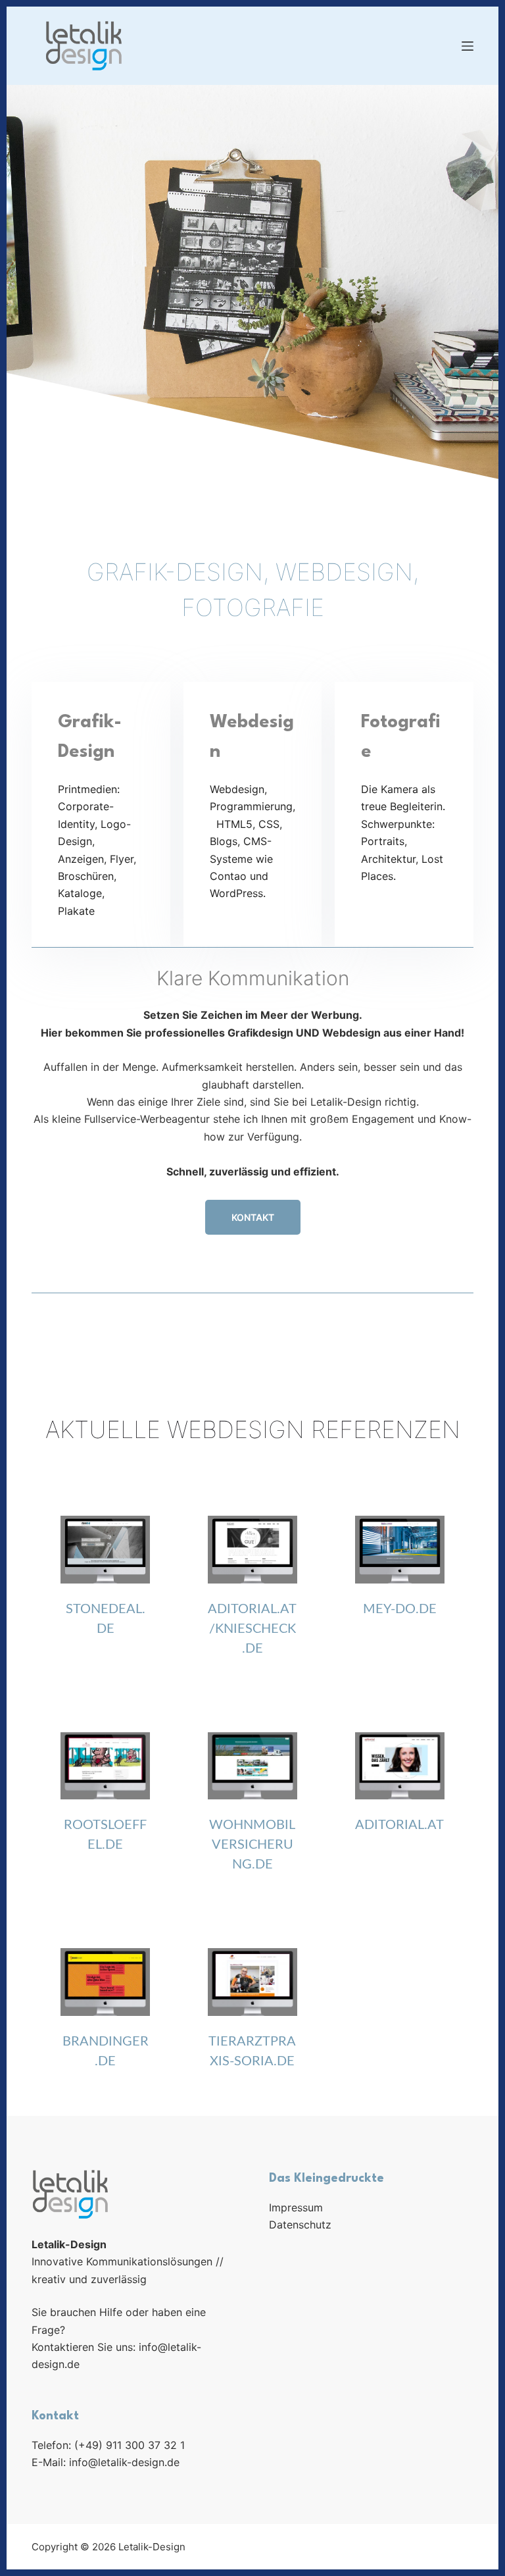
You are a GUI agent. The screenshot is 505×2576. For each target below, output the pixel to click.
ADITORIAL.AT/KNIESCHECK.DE (252, 1629)
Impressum (296, 2207)
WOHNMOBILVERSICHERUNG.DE (252, 1845)
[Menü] (468, 46)
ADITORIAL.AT (399, 1825)
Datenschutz (300, 2225)
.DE (112, 1845)
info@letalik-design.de (124, 2462)
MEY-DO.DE (400, 1609)
